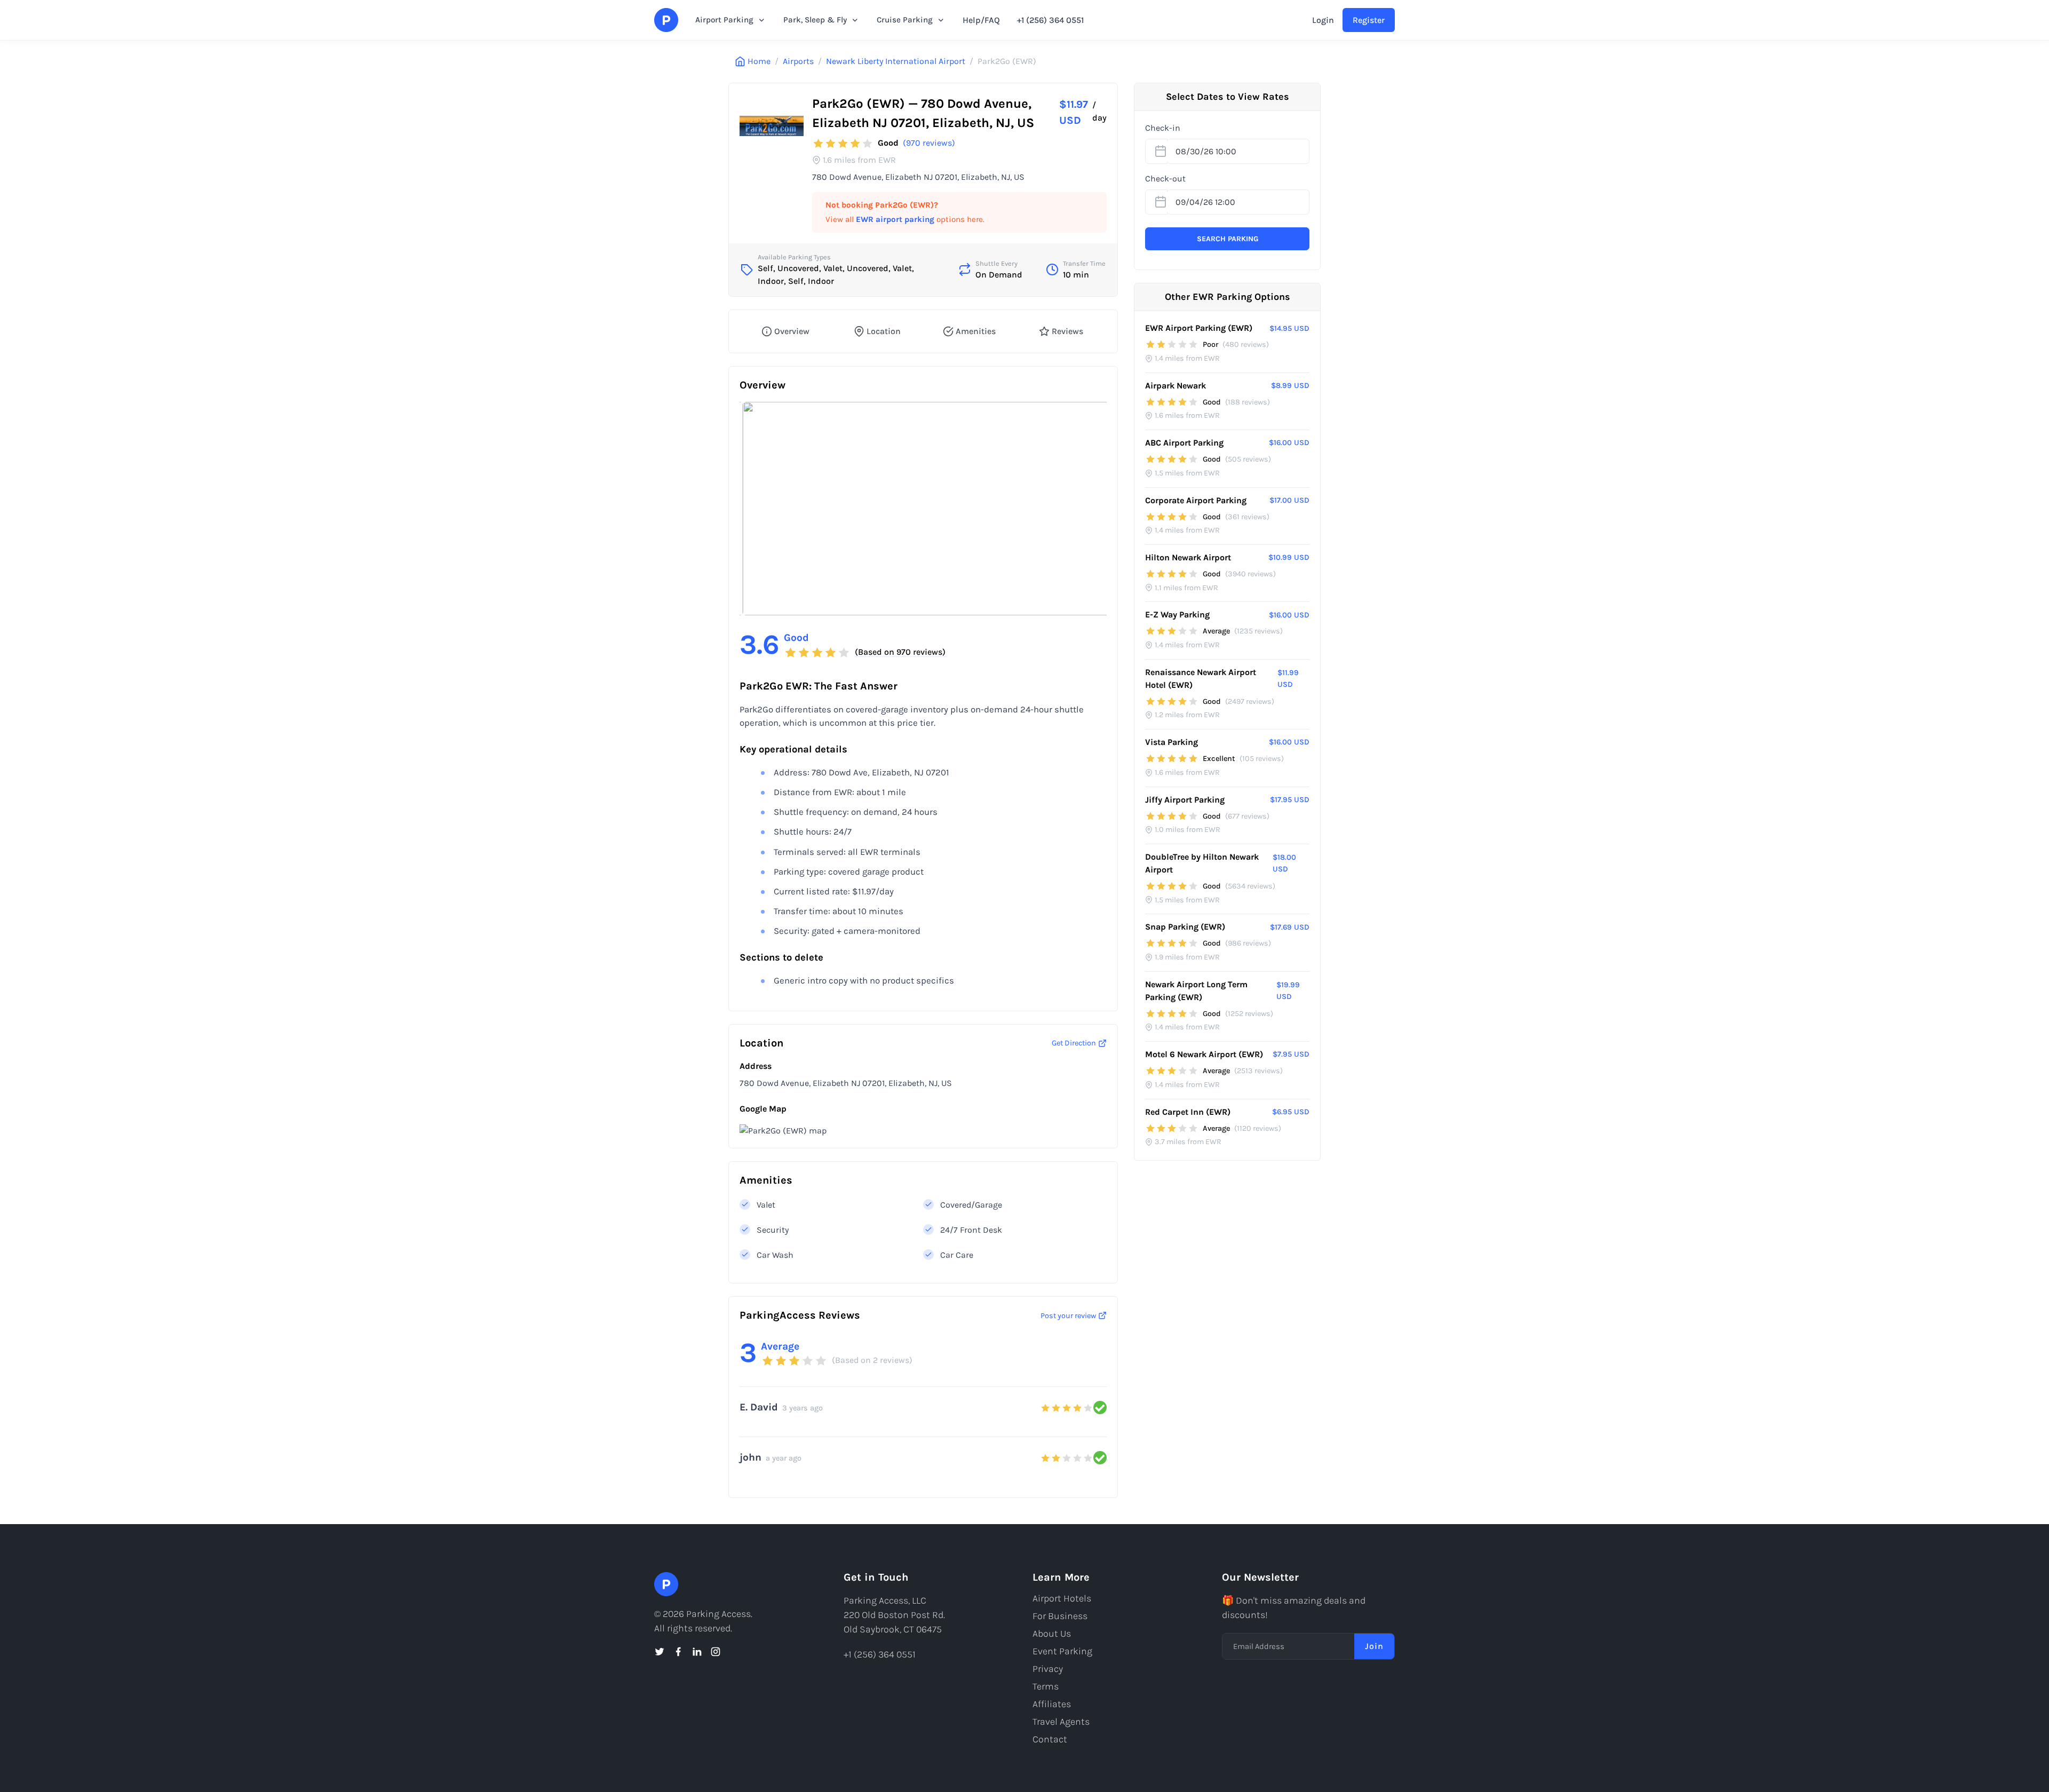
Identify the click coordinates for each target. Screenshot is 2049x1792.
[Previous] (757, 509)
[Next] (1090, 509)
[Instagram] (716, 1652)
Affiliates (1052, 1704)
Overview (792, 331)
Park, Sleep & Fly (815, 20)
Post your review (1068, 1316)
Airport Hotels (1062, 1598)
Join (1374, 1646)
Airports (798, 61)
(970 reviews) (929, 143)
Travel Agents (1061, 1722)
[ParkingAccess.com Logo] (666, 20)
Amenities (976, 331)
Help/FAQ (981, 20)
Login (1323, 20)
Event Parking (1062, 1651)
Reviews (1067, 331)
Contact (1050, 1739)
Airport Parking (724, 20)
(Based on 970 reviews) (900, 652)
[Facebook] (678, 1652)
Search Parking (1228, 239)
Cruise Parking (905, 20)
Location (884, 331)
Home (759, 61)
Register (1369, 20)
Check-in (1163, 128)
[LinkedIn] (697, 1652)
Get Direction (1074, 1043)
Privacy (1048, 1669)
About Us (1052, 1634)
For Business (1060, 1616)
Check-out (1165, 179)
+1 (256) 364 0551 (1050, 20)
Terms (1046, 1686)
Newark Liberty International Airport (896, 61)
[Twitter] (660, 1652)
